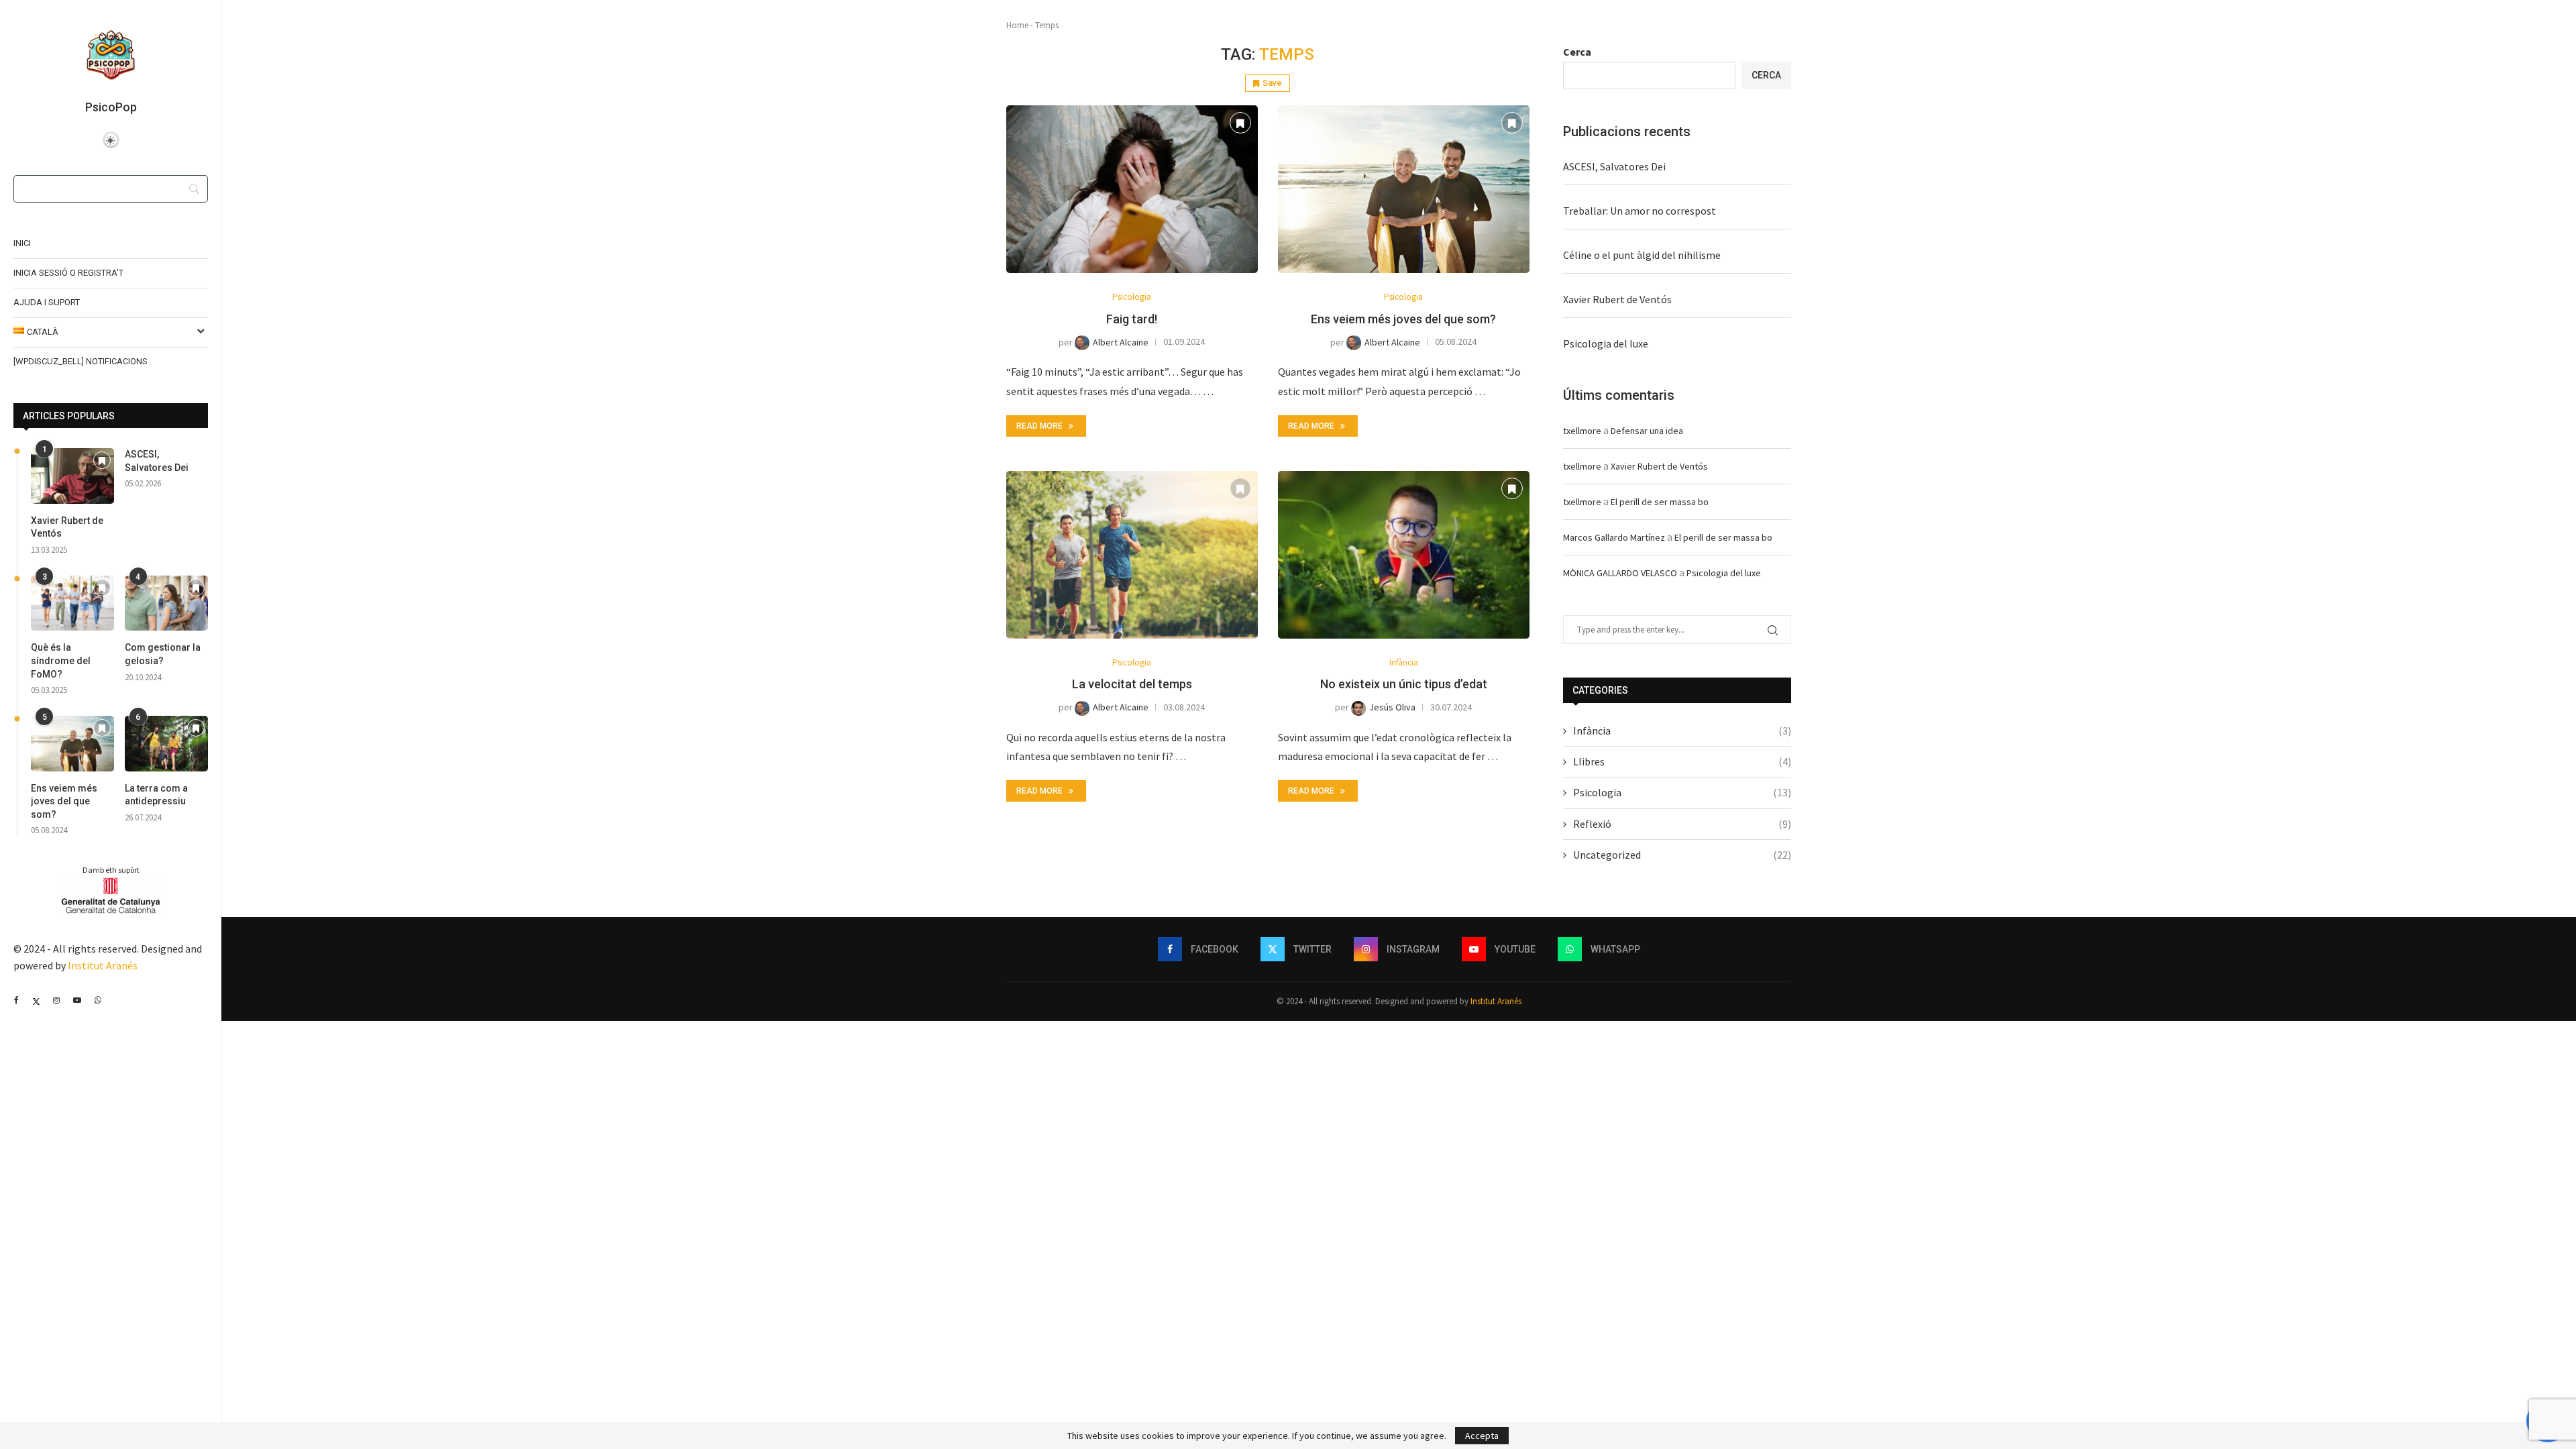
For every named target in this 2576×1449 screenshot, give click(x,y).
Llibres (1682, 761)
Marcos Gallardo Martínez (1614, 537)
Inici (22, 243)
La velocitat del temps (1132, 684)
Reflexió (1682, 824)
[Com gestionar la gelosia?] (166, 603)
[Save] (102, 461)
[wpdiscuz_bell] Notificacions (80, 361)
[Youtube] (77, 1000)
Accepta (1482, 1436)
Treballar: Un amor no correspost (1640, 211)
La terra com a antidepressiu (156, 795)
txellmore (1582, 431)
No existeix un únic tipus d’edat (1404, 684)
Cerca (1577, 52)
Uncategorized (1682, 855)
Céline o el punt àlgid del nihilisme (1642, 255)
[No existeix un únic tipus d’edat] (1404, 555)
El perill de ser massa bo (1660, 502)
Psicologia (1682, 792)
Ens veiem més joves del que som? (64, 801)
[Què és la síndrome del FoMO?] (72, 603)
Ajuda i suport (47, 302)
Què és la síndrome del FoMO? (61, 660)
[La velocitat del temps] (1132, 555)
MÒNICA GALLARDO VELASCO (1620, 573)
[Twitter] (36, 1000)
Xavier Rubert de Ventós (67, 527)
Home (1017, 25)
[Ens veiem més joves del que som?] (72, 744)
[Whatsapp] (98, 1000)
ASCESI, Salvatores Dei (157, 461)
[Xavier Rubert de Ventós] (72, 476)
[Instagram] (56, 1000)
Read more (1039, 426)
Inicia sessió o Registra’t (68, 273)
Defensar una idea (1647, 431)
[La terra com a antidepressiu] (166, 744)
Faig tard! (1132, 319)
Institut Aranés (103, 965)
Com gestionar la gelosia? (163, 654)
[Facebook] (16, 1000)
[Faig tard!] (1132, 189)
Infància (1682, 731)
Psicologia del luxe (1606, 343)
